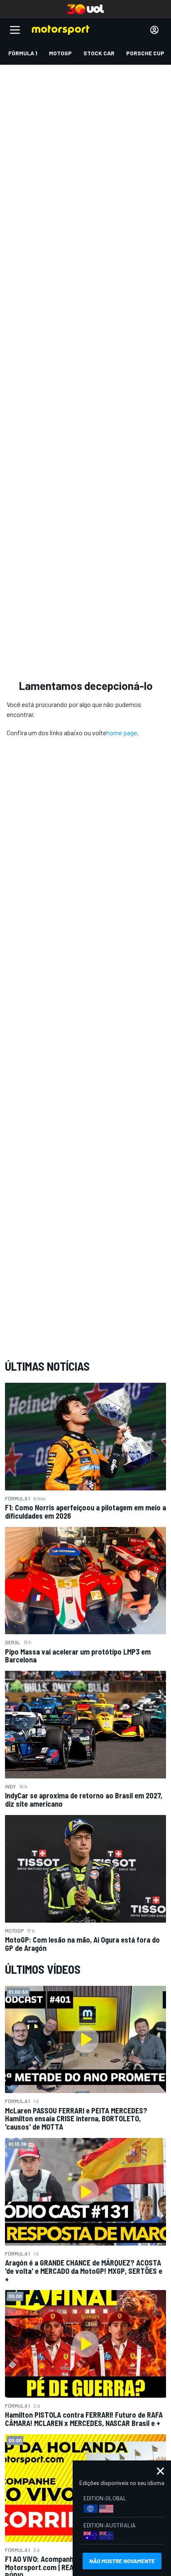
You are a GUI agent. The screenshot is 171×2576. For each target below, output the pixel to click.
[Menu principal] (15, 30)
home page (122, 733)
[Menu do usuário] (154, 30)
